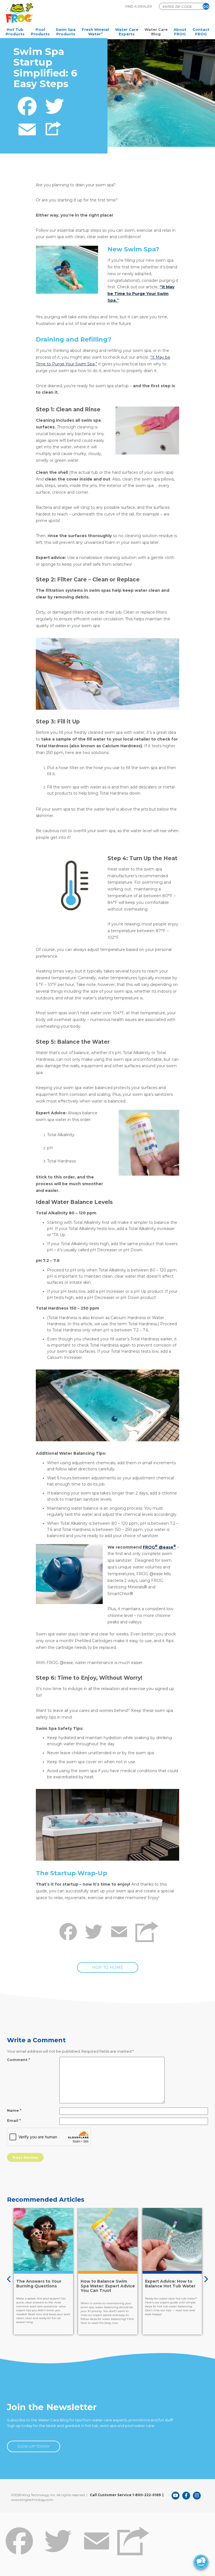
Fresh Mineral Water (95, 32)
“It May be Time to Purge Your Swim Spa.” (141, 294)
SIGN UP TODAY (34, 2446)
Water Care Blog (156, 32)
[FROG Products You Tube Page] (176, 2496)
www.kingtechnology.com (32, 2500)
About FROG (180, 32)
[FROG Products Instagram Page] (197, 2496)
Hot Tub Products (15, 32)
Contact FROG (201, 32)
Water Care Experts (127, 32)
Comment (18, 2060)
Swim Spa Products (66, 32)
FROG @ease (159, 1547)
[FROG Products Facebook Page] (186, 2496)
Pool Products (40, 32)
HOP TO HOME (108, 1967)
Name (14, 2110)
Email (14, 2120)
